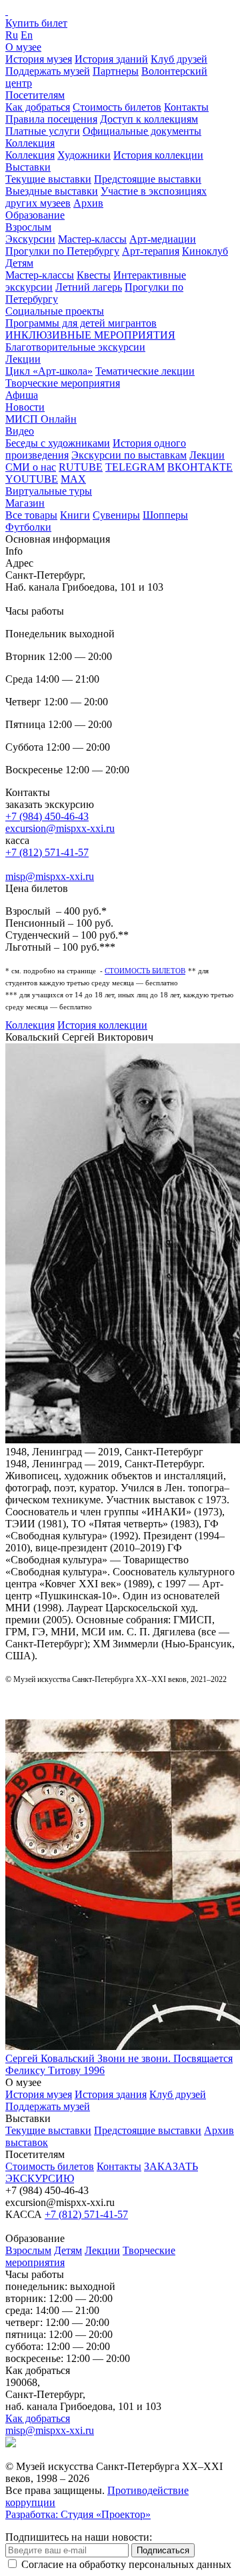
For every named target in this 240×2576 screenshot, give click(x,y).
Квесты (94, 275)
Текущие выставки (48, 179)
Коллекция (30, 143)
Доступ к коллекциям (149, 119)
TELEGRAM (135, 467)
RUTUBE (81, 467)
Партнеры (116, 71)
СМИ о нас (31, 467)
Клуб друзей (179, 59)
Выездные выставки (52, 191)
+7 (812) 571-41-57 (47, 852)
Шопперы (165, 515)
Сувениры (116, 515)
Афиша (22, 395)
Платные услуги (43, 131)
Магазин (25, 503)
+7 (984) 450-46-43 (47, 816)
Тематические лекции (145, 371)
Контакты (186, 107)
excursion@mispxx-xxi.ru (60, 828)
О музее (23, 47)
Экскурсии (30, 239)
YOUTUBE (32, 479)
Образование (35, 215)
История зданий (111, 59)
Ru (12, 35)
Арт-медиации (163, 239)
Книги (75, 515)
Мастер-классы (92, 239)
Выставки (28, 167)
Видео (20, 431)
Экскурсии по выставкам (129, 455)
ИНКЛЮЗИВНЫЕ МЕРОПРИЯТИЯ (90, 335)
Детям (19, 263)
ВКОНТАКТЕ (200, 467)
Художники (84, 155)
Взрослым (28, 227)
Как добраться (38, 107)
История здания (111, 2094)
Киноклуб (205, 251)
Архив (88, 203)
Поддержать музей (48, 71)
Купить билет (36, 23)
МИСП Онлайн (41, 419)
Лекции (23, 359)
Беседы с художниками (58, 443)
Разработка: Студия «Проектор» (78, 2514)
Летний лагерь (89, 287)
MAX (73, 479)
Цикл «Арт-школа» (49, 371)
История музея (39, 59)
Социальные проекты (55, 311)
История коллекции (158, 155)
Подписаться (163, 2550)
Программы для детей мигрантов (81, 323)
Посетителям (35, 95)
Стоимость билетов (117, 107)
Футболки (28, 527)
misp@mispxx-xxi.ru (50, 876)
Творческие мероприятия (63, 383)
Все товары (31, 515)
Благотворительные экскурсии (75, 347)
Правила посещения (51, 119)
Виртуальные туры (49, 491)
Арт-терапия (151, 251)
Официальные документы (142, 131)
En (27, 35)
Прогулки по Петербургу (62, 251)
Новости (25, 407)
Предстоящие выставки (148, 179)
